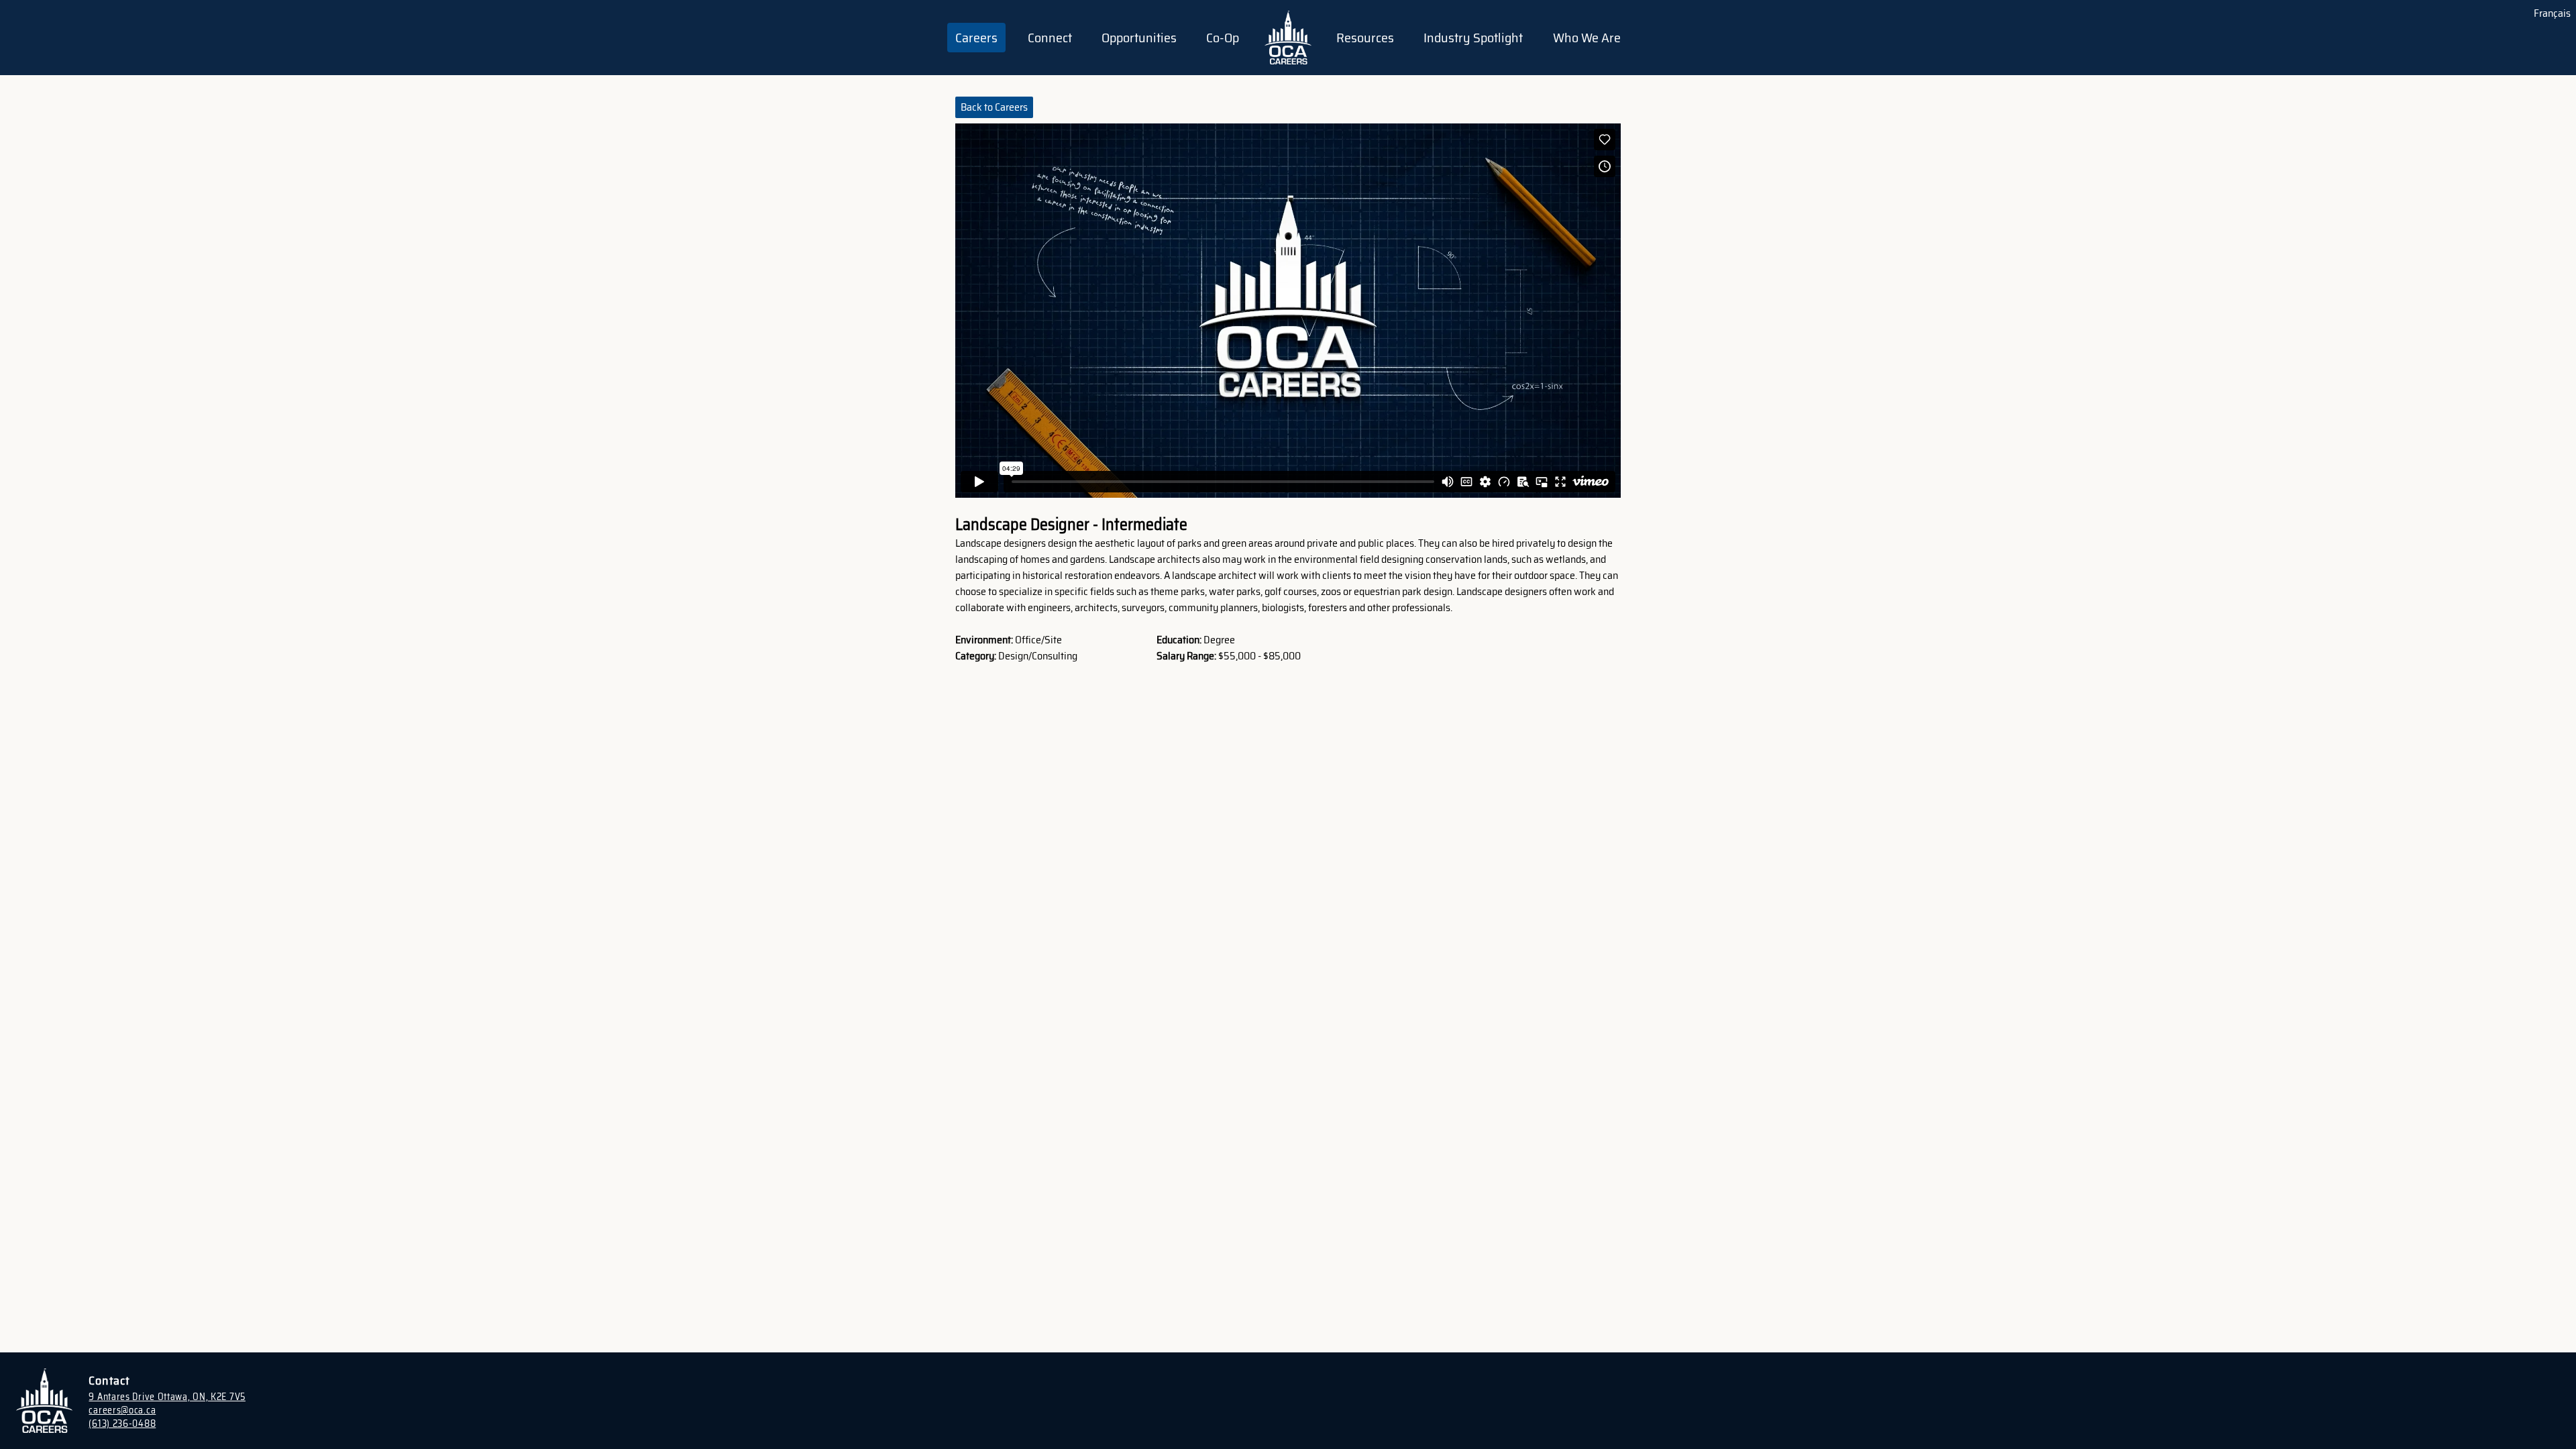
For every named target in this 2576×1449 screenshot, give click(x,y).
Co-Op (1223, 38)
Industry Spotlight (1473, 38)
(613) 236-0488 (122, 1424)
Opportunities (1139, 38)
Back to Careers (994, 107)
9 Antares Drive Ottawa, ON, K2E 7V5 (167, 1397)
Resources (1365, 38)
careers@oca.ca (122, 1410)
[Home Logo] (1288, 38)
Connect (1050, 38)
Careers (976, 38)
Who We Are (1587, 38)
